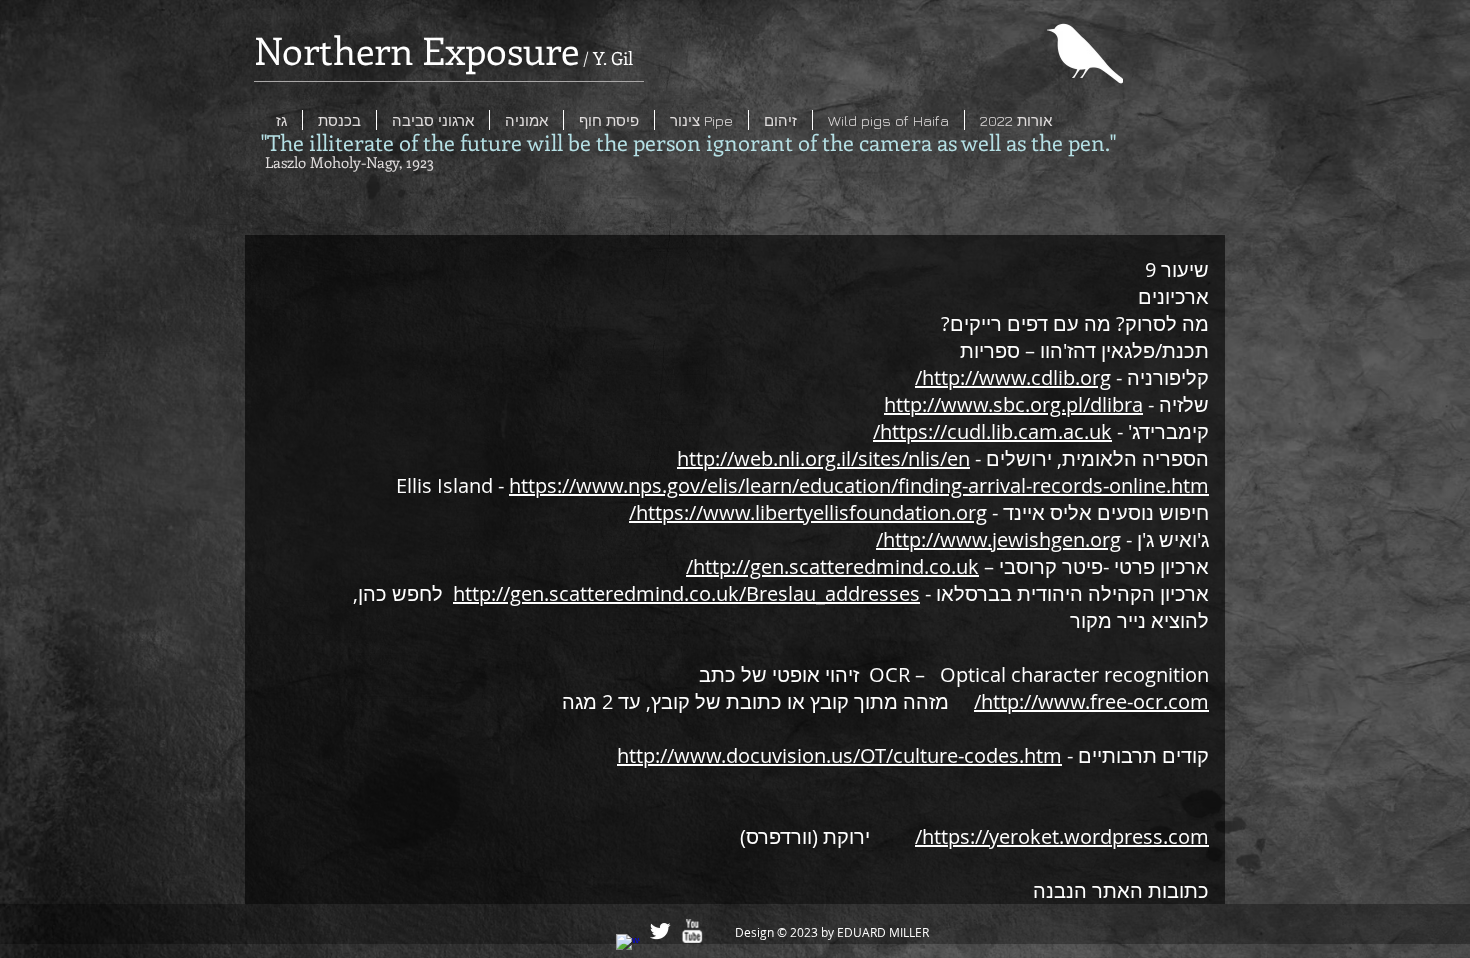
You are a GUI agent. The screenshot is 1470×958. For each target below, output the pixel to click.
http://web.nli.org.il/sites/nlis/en (823, 458)
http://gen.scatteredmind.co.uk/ (832, 566)
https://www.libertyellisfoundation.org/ (808, 512)
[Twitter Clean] (660, 931)
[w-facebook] (628, 946)
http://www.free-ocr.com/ (1091, 701)
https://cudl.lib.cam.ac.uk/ (992, 431)
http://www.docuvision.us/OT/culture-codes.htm (839, 755)
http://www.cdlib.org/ (1013, 377)
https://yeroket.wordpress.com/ (1062, 836)
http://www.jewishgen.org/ (998, 539)
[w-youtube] (692, 931)
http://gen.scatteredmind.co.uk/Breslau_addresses (686, 593)
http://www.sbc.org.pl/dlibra (1013, 404)
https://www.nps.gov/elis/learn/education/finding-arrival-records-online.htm (859, 485)
